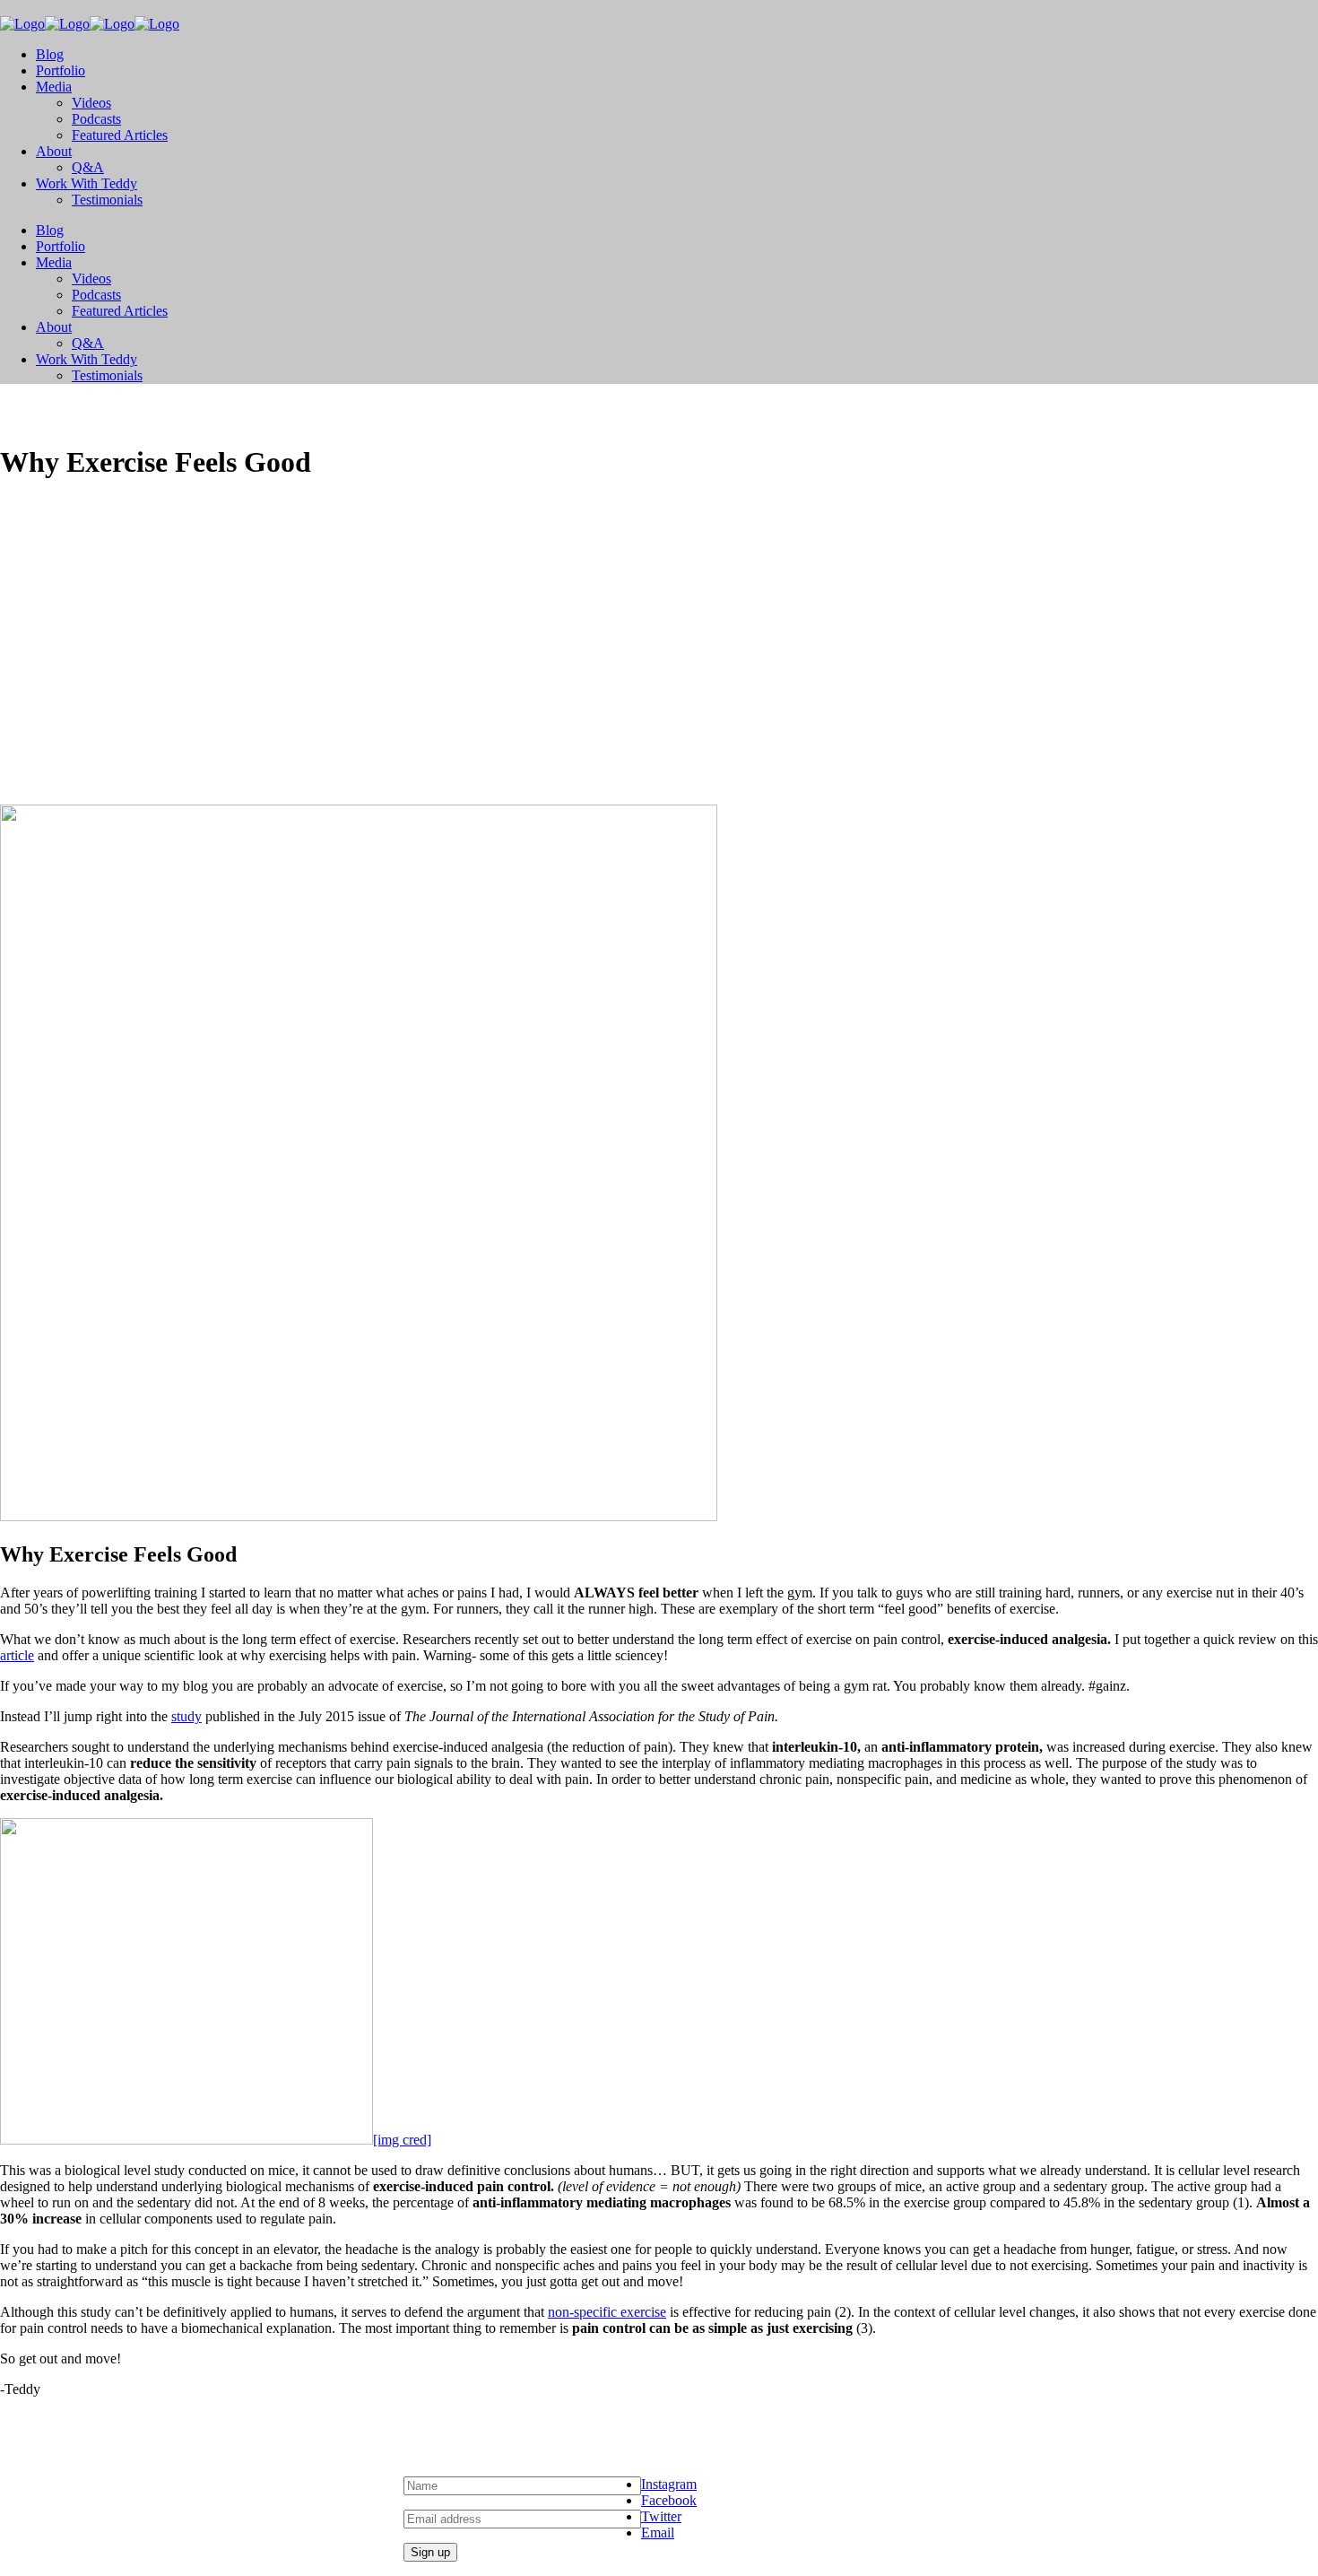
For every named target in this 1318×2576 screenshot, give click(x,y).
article (17, 1655)
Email (658, 2532)
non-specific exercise (607, 2312)
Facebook (669, 2500)
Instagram (669, 2484)
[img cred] (402, 2140)
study (186, 1716)
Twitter (661, 2516)
